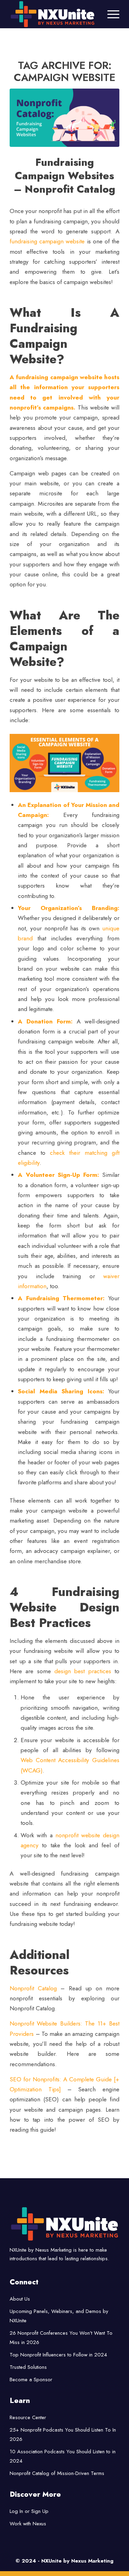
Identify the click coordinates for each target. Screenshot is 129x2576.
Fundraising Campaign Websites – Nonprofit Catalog (64, 176)
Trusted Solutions (28, 2367)
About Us (20, 2299)
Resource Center (28, 2417)
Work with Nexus (28, 2524)
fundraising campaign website (47, 241)
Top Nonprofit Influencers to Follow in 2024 (58, 2355)
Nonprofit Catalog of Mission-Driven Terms (57, 2473)
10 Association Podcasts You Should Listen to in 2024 (63, 2456)
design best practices (83, 1671)
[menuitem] (110, 14)
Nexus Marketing (92, 2561)
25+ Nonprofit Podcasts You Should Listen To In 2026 (63, 2434)
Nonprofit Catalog (33, 1988)
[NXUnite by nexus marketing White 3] (53, 14)
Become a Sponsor (31, 2380)
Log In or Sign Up (29, 2511)
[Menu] (110, 14)
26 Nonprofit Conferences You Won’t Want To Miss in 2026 (61, 2338)
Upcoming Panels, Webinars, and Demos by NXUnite (59, 2316)
